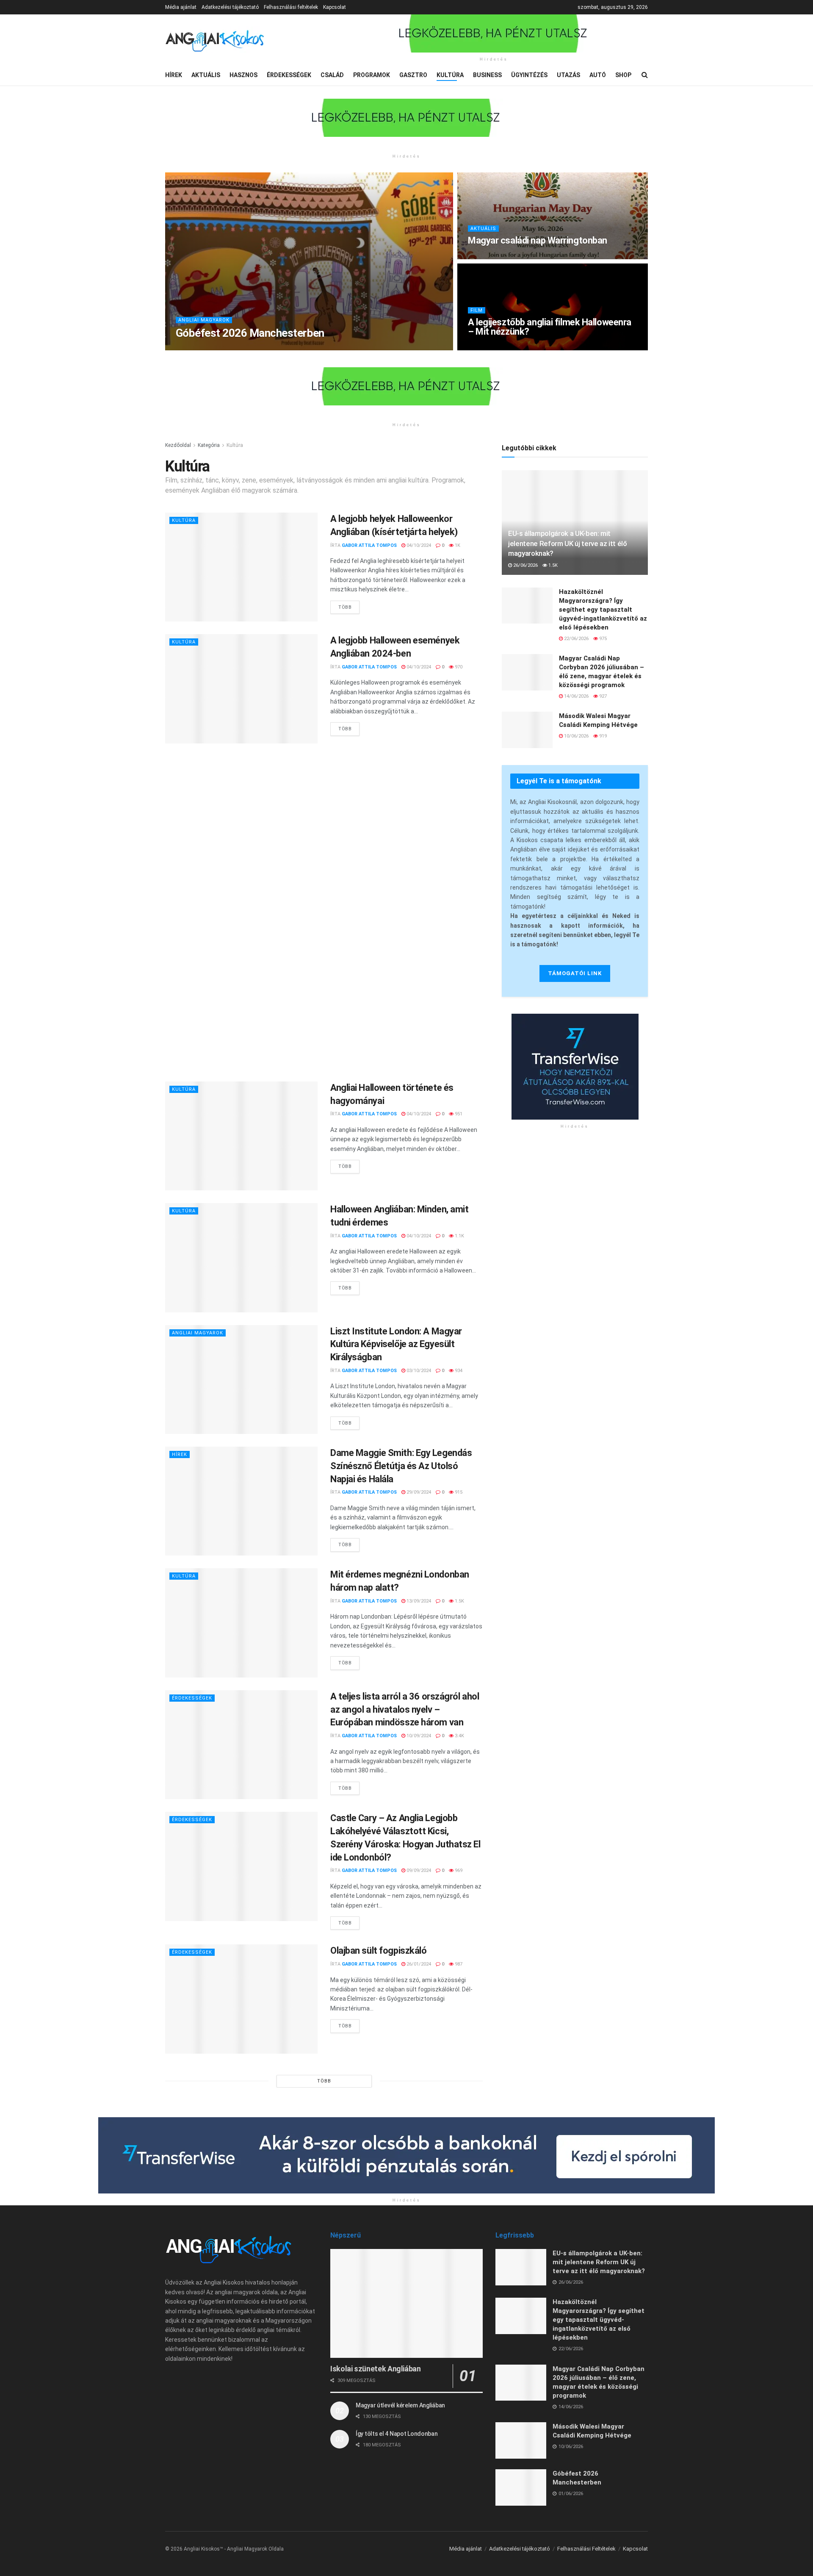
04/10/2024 (418, 545)
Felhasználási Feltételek (586, 2549)
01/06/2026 (264, 347)
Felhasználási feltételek (291, 7)
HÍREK (174, 75)
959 (511, 256)
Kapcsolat (335, 7)
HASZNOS (243, 75)
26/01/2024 (418, 1964)
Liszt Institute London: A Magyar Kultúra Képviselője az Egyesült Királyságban (396, 1344)
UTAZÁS (568, 75)
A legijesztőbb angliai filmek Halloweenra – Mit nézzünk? (550, 327)
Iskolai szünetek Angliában (376, 2369)
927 (602, 696)
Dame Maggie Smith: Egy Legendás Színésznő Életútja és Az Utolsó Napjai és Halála (401, 1466)
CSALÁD (332, 75)
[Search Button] (645, 75)
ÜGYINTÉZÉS (529, 75)
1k (457, 545)
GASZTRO (413, 75)
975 (602, 639)
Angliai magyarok (204, 320)
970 (458, 667)
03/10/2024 (418, 1371)
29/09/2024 (418, 1492)
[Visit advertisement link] (494, 33)
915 (458, 1492)
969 (458, 1870)
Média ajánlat (181, 7)
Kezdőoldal (178, 445)
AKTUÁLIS (206, 75)
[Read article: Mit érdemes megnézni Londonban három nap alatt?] (241, 1623)
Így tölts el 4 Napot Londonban (397, 2434)
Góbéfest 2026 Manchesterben (250, 333)
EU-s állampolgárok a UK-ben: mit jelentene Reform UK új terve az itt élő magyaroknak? (568, 543)
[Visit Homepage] (215, 40)
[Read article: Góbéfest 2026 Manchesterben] (521, 2487)
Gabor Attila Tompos (215, 347)
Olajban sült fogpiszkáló (378, 1951)
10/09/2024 (418, 1736)
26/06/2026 (525, 565)
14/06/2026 (576, 696)
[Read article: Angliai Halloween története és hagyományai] (241, 1136)
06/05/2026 (485, 256)
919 (602, 736)
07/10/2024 (485, 347)
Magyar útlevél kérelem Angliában (400, 2405)
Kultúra (235, 445)
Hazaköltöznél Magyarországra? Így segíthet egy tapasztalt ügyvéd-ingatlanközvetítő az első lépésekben (603, 610)
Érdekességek (192, 1698)
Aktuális (483, 229)
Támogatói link (575, 973)
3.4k (459, 1736)
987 (458, 1964)
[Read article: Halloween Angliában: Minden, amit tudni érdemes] (241, 1257)
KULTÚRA (450, 75)
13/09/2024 (418, 1601)
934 (458, 1371)
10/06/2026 (576, 736)
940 (290, 347)
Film (477, 310)
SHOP (623, 75)
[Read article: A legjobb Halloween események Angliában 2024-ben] (241, 689)
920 (511, 347)
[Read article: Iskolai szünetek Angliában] (406, 2303)
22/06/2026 (576, 639)
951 (458, 1114)
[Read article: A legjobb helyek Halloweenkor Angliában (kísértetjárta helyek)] (241, 567)
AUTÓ (598, 75)
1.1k (459, 1236)
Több (349, 605)
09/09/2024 (418, 1870)
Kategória (209, 445)
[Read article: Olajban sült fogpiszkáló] (241, 1999)
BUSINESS (487, 75)
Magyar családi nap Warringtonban (538, 240)
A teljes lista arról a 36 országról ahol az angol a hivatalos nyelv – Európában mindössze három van (405, 1709)
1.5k (459, 1601)
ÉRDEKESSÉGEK (289, 75)
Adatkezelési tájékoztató (230, 7)
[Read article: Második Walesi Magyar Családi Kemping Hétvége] (527, 730)
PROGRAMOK (372, 75)
